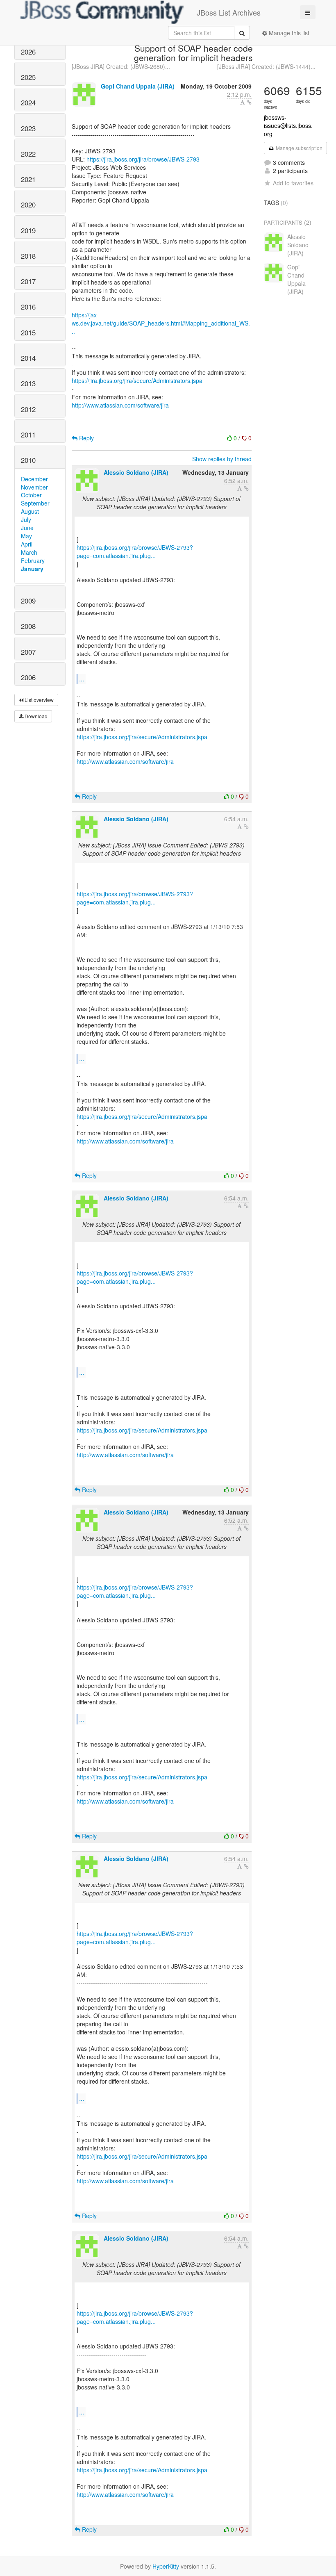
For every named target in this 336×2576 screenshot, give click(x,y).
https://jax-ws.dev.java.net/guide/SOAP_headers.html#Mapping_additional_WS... (161, 323)
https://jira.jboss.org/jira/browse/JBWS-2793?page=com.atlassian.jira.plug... (135, 551)
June (27, 528)
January (32, 569)
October (31, 495)
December (34, 479)
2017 (28, 281)
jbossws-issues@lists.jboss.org (288, 125)
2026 (28, 52)
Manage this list (288, 33)
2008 (28, 626)
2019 (28, 230)
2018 (28, 256)
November (34, 487)
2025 (28, 77)
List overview (39, 700)
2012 (28, 409)
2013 (28, 383)
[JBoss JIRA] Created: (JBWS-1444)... (266, 66)
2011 (28, 435)
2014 (28, 358)
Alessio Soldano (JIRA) (136, 472)
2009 (28, 601)
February (33, 560)
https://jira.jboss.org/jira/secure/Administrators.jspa (137, 380)
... (82, 679)
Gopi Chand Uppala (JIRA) (138, 86)
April (27, 544)
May (26, 536)
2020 (28, 205)
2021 (28, 179)
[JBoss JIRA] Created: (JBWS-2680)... (121, 66)
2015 (28, 333)
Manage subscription (299, 148)
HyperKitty (166, 2566)
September (35, 503)
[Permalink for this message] (249, 102)
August (30, 511)
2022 (28, 154)
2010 (28, 460)
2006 (28, 677)
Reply (86, 438)
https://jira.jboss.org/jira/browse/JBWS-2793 (143, 159)
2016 (28, 307)
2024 (28, 102)
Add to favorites (293, 183)
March (29, 552)
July (26, 519)
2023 (28, 128)
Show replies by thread (222, 459)
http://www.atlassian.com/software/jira (120, 405)
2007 (28, 652)
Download (35, 716)
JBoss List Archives (229, 12)
